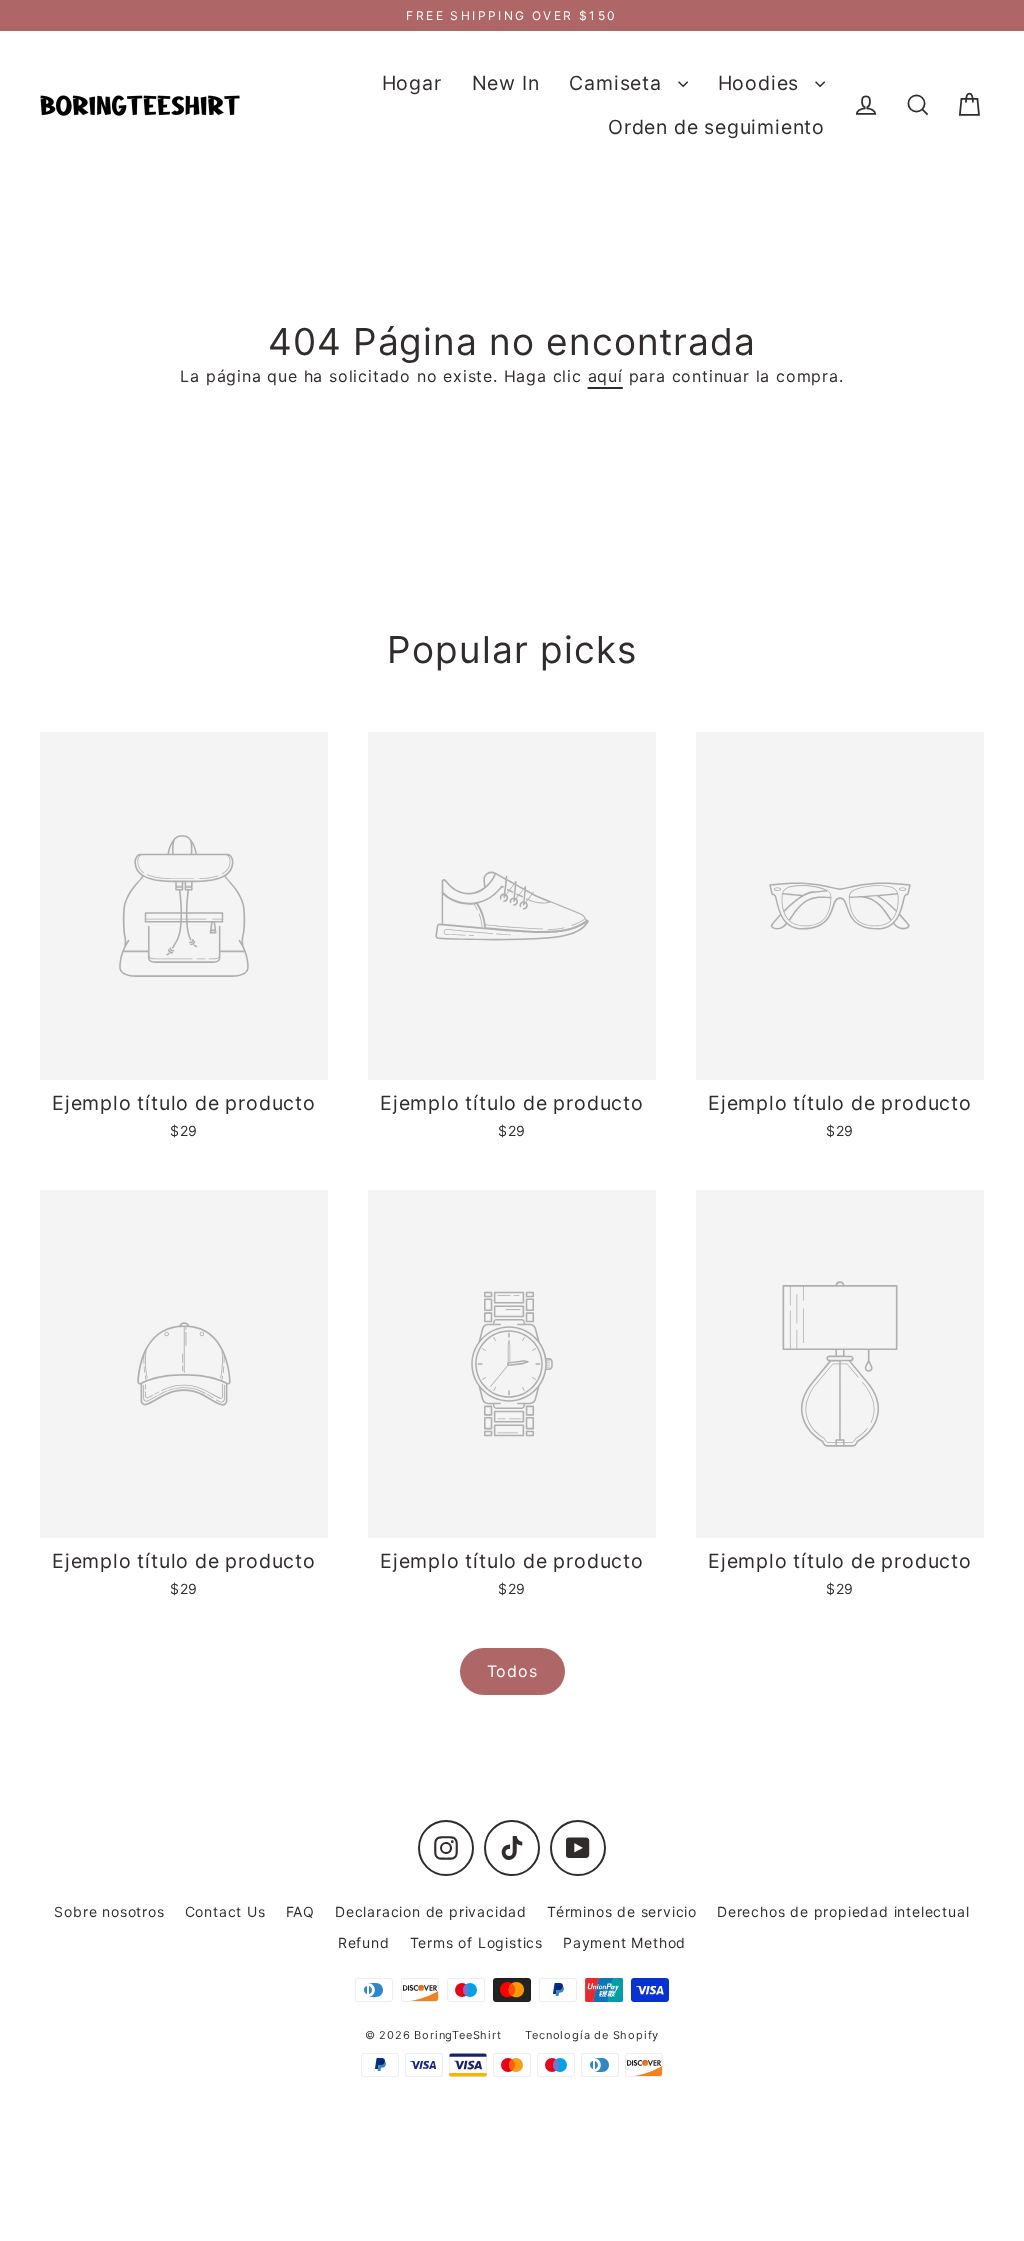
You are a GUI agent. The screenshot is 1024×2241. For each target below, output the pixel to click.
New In (506, 83)
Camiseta (618, 83)
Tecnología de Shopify (592, 2035)
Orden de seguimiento (716, 127)
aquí (605, 376)
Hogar (412, 83)
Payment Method (624, 1942)
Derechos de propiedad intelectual (843, 1911)
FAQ (300, 1911)
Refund (364, 1942)
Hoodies (761, 83)
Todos (512, 1671)
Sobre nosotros (109, 1911)
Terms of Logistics (476, 1942)
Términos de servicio (622, 1911)
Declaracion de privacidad (431, 1911)
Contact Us (225, 1911)
